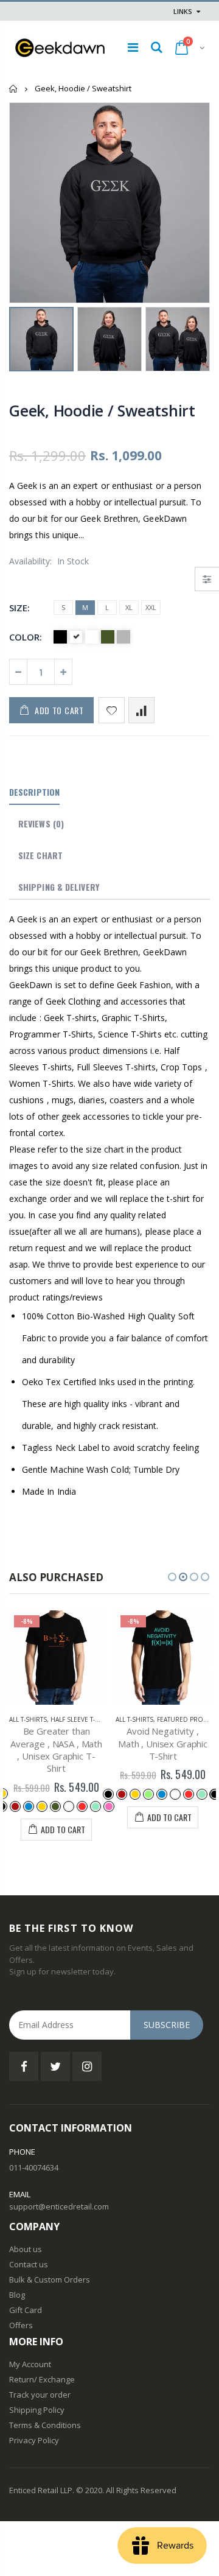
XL (129, 607)
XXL (151, 607)
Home (14, 89)
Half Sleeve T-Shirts (83, 1719)
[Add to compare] (141, 710)
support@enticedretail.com (59, 2206)
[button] (172, 1577)
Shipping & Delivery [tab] (59, 887)
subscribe (167, 2025)
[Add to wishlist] (112, 710)
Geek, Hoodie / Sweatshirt (102, 410)
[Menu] (133, 47)
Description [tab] (34, 792)
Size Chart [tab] (40, 855)
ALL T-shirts (28, 1719)
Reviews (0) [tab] (41, 823)
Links (183, 11)
